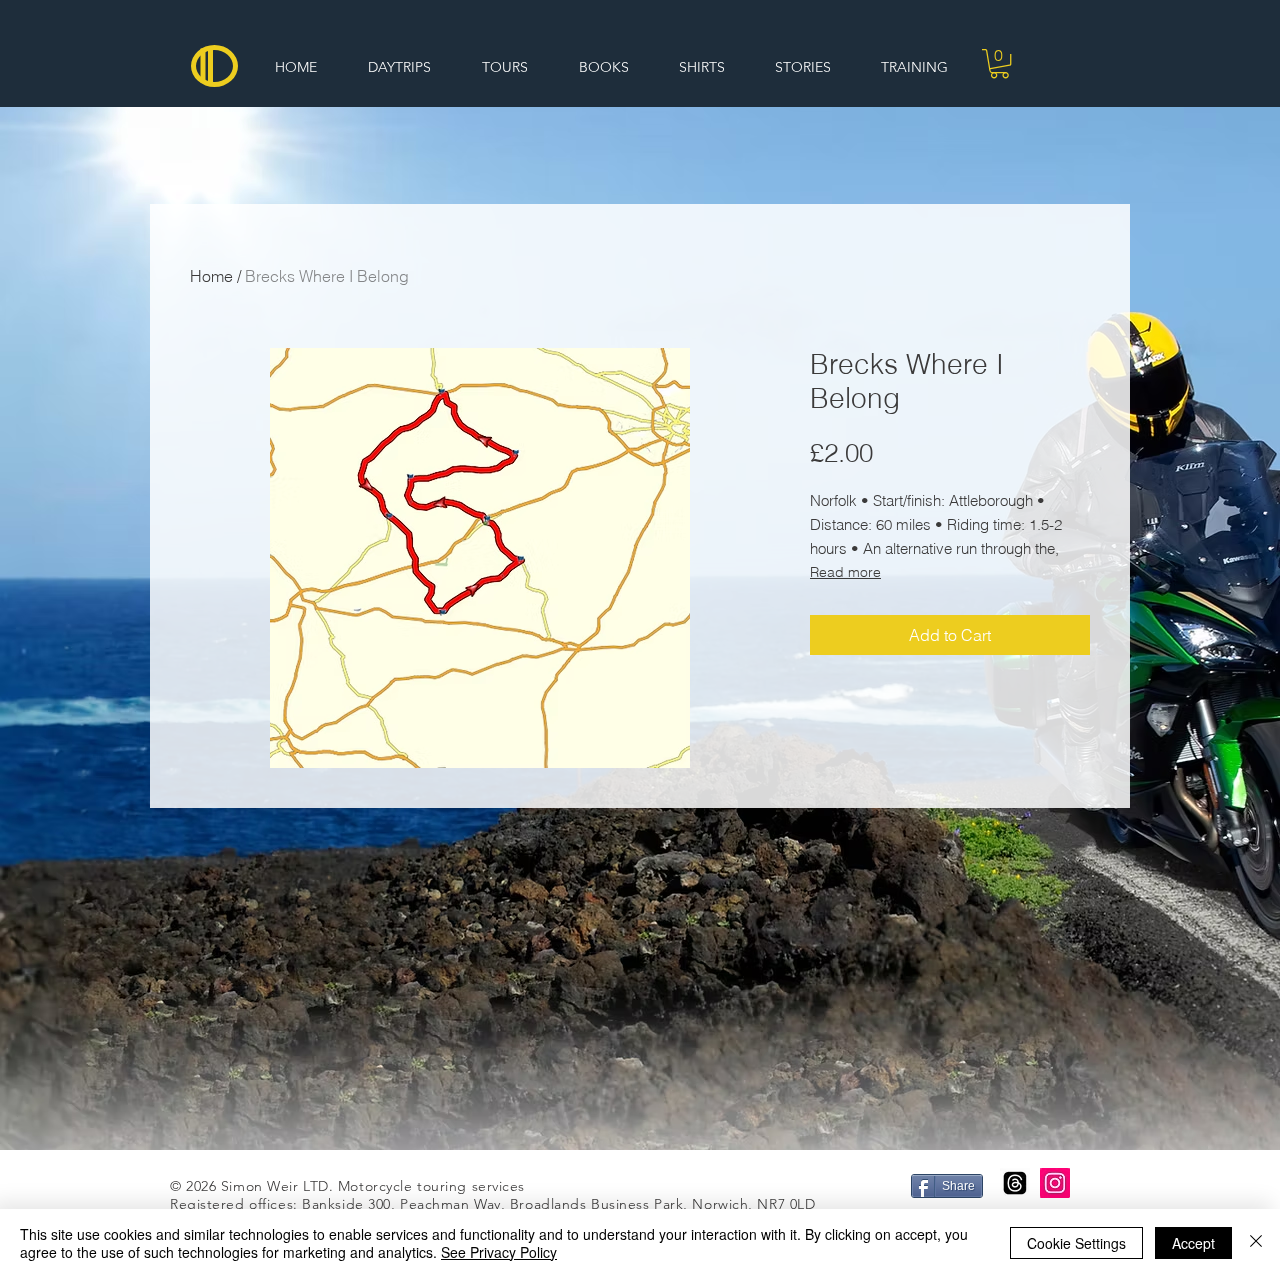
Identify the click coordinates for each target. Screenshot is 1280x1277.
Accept (1193, 1243)
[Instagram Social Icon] (1055, 1183)
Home (211, 276)
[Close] (1256, 1243)
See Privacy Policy (499, 1252)
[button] (999, 63)
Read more (845, 572)
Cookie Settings (1076, 1243)
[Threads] (1015, 1183)
